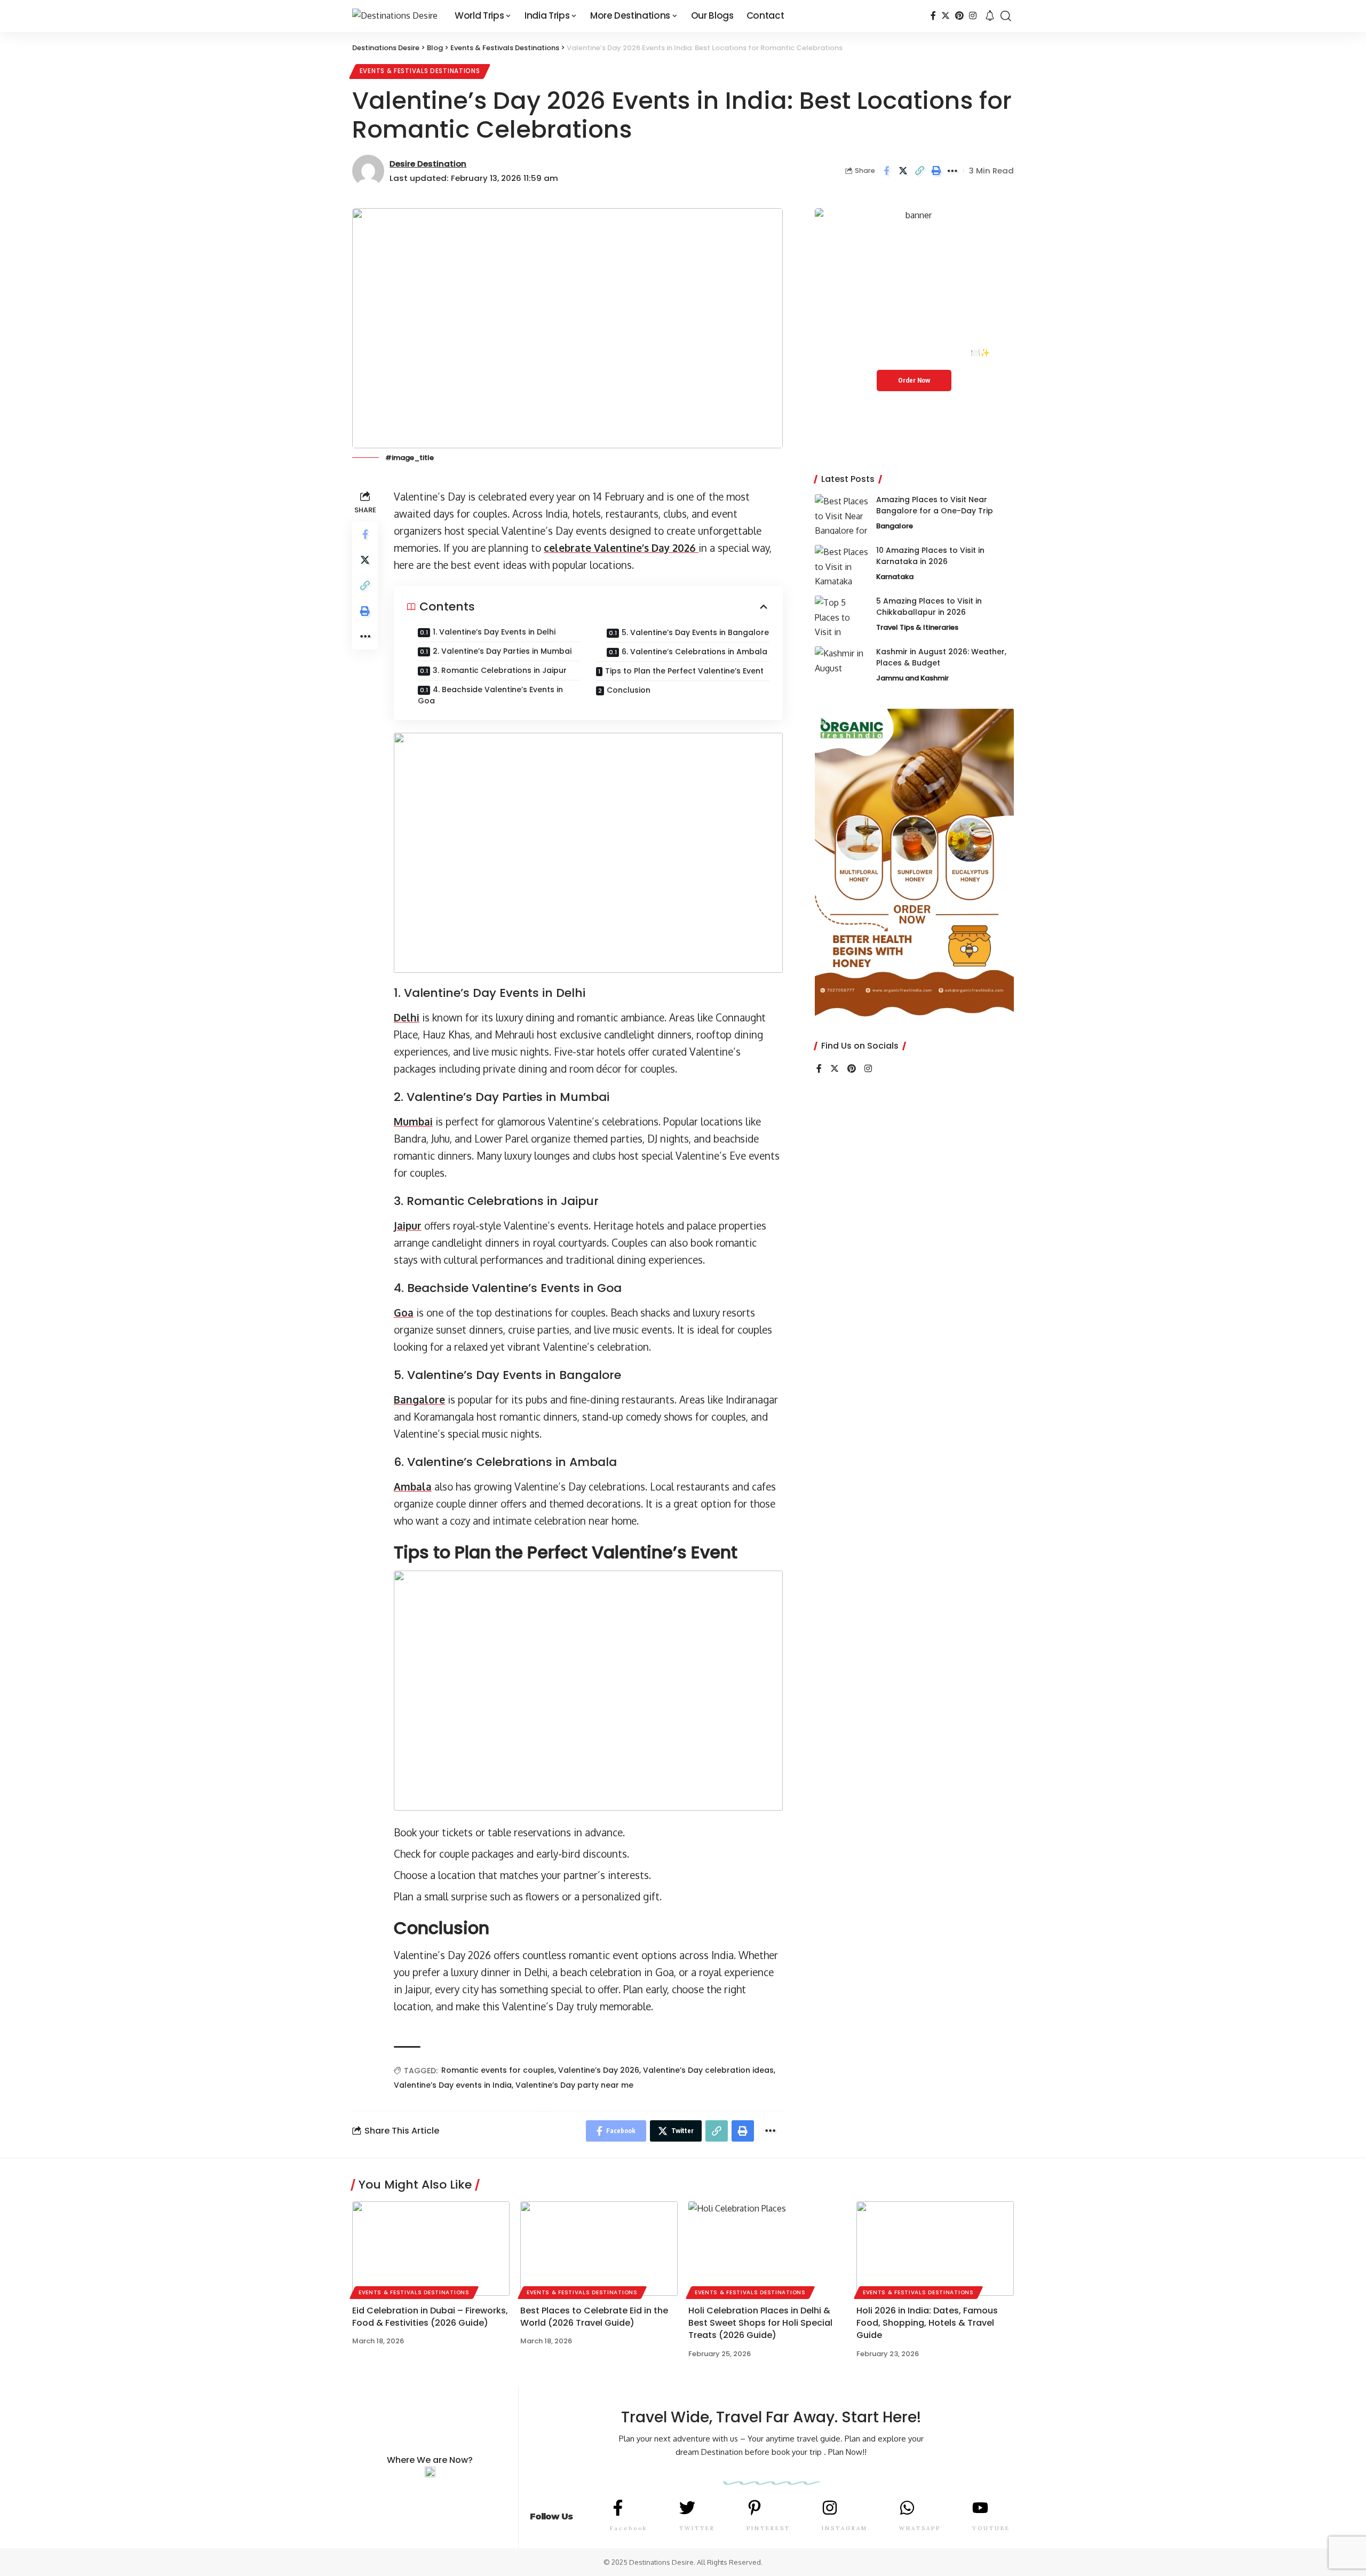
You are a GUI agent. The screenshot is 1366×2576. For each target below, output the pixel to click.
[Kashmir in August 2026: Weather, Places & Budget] (841, 666)
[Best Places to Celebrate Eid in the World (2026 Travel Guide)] (599, 2249)
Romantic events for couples (498, 2070)
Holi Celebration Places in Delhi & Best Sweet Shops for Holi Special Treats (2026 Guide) (760, 2323)
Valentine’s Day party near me (574, 2085)
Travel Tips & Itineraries (917, 627)
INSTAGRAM (845, 2528)
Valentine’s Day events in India (453, 2085)
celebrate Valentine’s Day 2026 (621, 548)
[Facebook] (933, 16)
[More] (952, 171)
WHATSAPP (920, 2528)
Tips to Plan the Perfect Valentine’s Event (684, 671)
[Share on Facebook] (886, 171)
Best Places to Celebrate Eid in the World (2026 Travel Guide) (594, 2317)
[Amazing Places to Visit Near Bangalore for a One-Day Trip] (841, 514)
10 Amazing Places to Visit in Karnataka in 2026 (930, 556)
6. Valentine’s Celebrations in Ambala (694, 652)
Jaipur (408, 1225)
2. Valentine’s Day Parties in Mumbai (502, 651)
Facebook (629, 2528)
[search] (1006, 16)
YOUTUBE (991, 2528)
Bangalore (419, 1399)
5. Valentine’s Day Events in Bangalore (695, 632)
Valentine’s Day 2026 (599, 2070)
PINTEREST (768, 2528)
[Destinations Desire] (395, 16)
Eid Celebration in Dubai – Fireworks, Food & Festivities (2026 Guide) (430, 2317)
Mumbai (413, 1121)
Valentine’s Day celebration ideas (708, 2070)
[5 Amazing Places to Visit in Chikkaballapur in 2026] (841, 616)
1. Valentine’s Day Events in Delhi (494, 632)
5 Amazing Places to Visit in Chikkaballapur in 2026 (929, 607)
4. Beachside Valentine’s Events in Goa (490, 695)
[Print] (936, 171)
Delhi (407, 1017)
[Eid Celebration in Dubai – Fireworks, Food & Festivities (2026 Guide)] (431, 2249)
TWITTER (697, 2528)
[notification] (990, 16)
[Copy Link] (919, 171)
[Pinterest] (959, 16)
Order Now (914, 380)
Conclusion (629, 690)
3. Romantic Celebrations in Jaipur (500, 670)
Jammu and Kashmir (912, 678)
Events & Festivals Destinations (420, 71)
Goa (404, 1312)
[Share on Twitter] (903, 171)
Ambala (413, 1486)
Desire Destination (428, 164)
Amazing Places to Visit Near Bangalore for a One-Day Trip (935, 505)
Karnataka (895, 577)
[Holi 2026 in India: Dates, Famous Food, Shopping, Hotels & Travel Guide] (935, 2249)
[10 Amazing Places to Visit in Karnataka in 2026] (841, 565)
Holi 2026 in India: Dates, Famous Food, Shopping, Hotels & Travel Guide (927, 2323)
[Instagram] (973, 16)
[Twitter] (946, 16)
